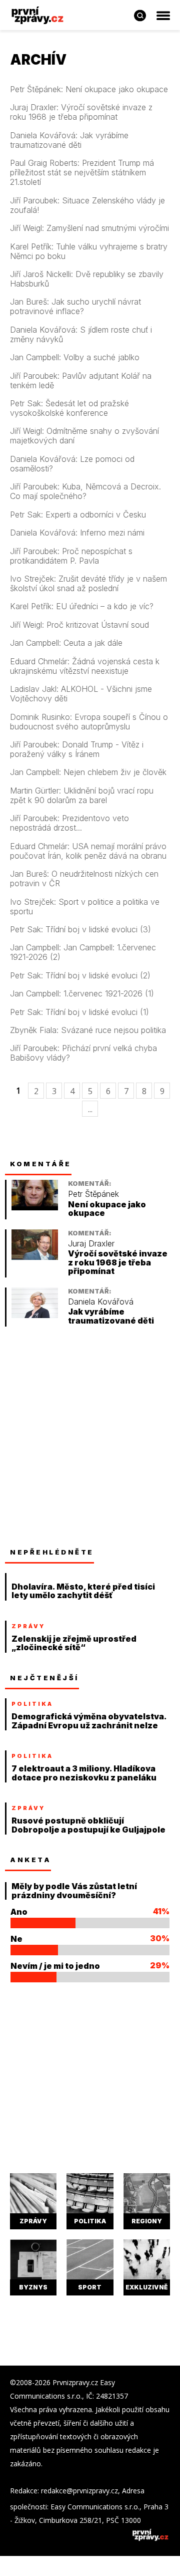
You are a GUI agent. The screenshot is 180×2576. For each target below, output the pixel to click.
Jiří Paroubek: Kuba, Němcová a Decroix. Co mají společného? (85, 491)
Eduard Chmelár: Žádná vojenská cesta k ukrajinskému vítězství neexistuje (85, 666)
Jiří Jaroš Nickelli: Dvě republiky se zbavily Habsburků (87, 279)
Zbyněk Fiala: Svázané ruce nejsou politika (88, 1030)
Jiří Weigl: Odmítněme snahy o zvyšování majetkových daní (84, 436)
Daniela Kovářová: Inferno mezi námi (77, 533)
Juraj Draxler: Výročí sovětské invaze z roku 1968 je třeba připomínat (81, 112)
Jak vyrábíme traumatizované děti (111, 1316)
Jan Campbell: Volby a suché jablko (75, 357)
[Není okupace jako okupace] (35, 1208)
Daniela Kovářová (101, 1302)
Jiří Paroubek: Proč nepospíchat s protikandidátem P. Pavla (71, 556)
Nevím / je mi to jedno (55, 1966)
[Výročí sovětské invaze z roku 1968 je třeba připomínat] (35, 1257)
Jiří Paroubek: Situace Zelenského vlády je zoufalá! (87, 205)
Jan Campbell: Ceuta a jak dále (66, 643)
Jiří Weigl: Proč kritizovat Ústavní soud (79, 625)
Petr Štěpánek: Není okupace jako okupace (89, 89)
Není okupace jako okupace (107, 1209)
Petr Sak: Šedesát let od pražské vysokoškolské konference (69, 408)
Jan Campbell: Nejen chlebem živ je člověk (88, 772)
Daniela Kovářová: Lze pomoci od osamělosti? (72, 464)
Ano (19, 1912)
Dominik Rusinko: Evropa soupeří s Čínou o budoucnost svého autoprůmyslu (89, 722)
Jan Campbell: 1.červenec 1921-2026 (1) (82, 994)
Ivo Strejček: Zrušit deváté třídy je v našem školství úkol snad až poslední (88, 584)
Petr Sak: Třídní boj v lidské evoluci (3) (80, 930)
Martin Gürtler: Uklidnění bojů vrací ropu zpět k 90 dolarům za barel (82, 796)
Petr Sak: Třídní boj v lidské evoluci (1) (79, 1012)
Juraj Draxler (91, 1244)
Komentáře (41, 1164)
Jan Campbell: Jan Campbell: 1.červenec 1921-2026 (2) (83, 952)
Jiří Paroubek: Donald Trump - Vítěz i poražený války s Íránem (77, 749)
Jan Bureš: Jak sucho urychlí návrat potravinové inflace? (75, 307)
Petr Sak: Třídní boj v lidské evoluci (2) (80, 976)
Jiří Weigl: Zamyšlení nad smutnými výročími (89, 228)
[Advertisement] (90, 1437)
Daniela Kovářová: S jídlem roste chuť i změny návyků (81, 335)
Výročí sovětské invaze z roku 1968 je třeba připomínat (118, 1262)
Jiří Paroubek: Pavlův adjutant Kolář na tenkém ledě (81, 381)
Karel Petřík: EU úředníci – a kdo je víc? (82, 606)
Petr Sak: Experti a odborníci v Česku (78, 515)
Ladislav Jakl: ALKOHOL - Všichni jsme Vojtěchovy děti (81, 694)
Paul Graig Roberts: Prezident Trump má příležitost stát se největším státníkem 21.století (82, 173)
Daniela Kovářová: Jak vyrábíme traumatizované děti (69, 140)
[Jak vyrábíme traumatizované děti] (35, 1315)
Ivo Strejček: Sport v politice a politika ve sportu (85, 907)
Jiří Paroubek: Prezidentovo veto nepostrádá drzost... (69, 823)
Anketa (30, 1860)
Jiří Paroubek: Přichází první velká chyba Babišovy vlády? (83, 1053)
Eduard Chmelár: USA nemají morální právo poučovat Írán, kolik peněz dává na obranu (88, 851)
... (90, 1109)
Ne (16, 1939)
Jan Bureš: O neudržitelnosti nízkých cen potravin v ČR (84, 879)
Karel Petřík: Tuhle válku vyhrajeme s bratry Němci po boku (89, 251)
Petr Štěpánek (93, 1194)
